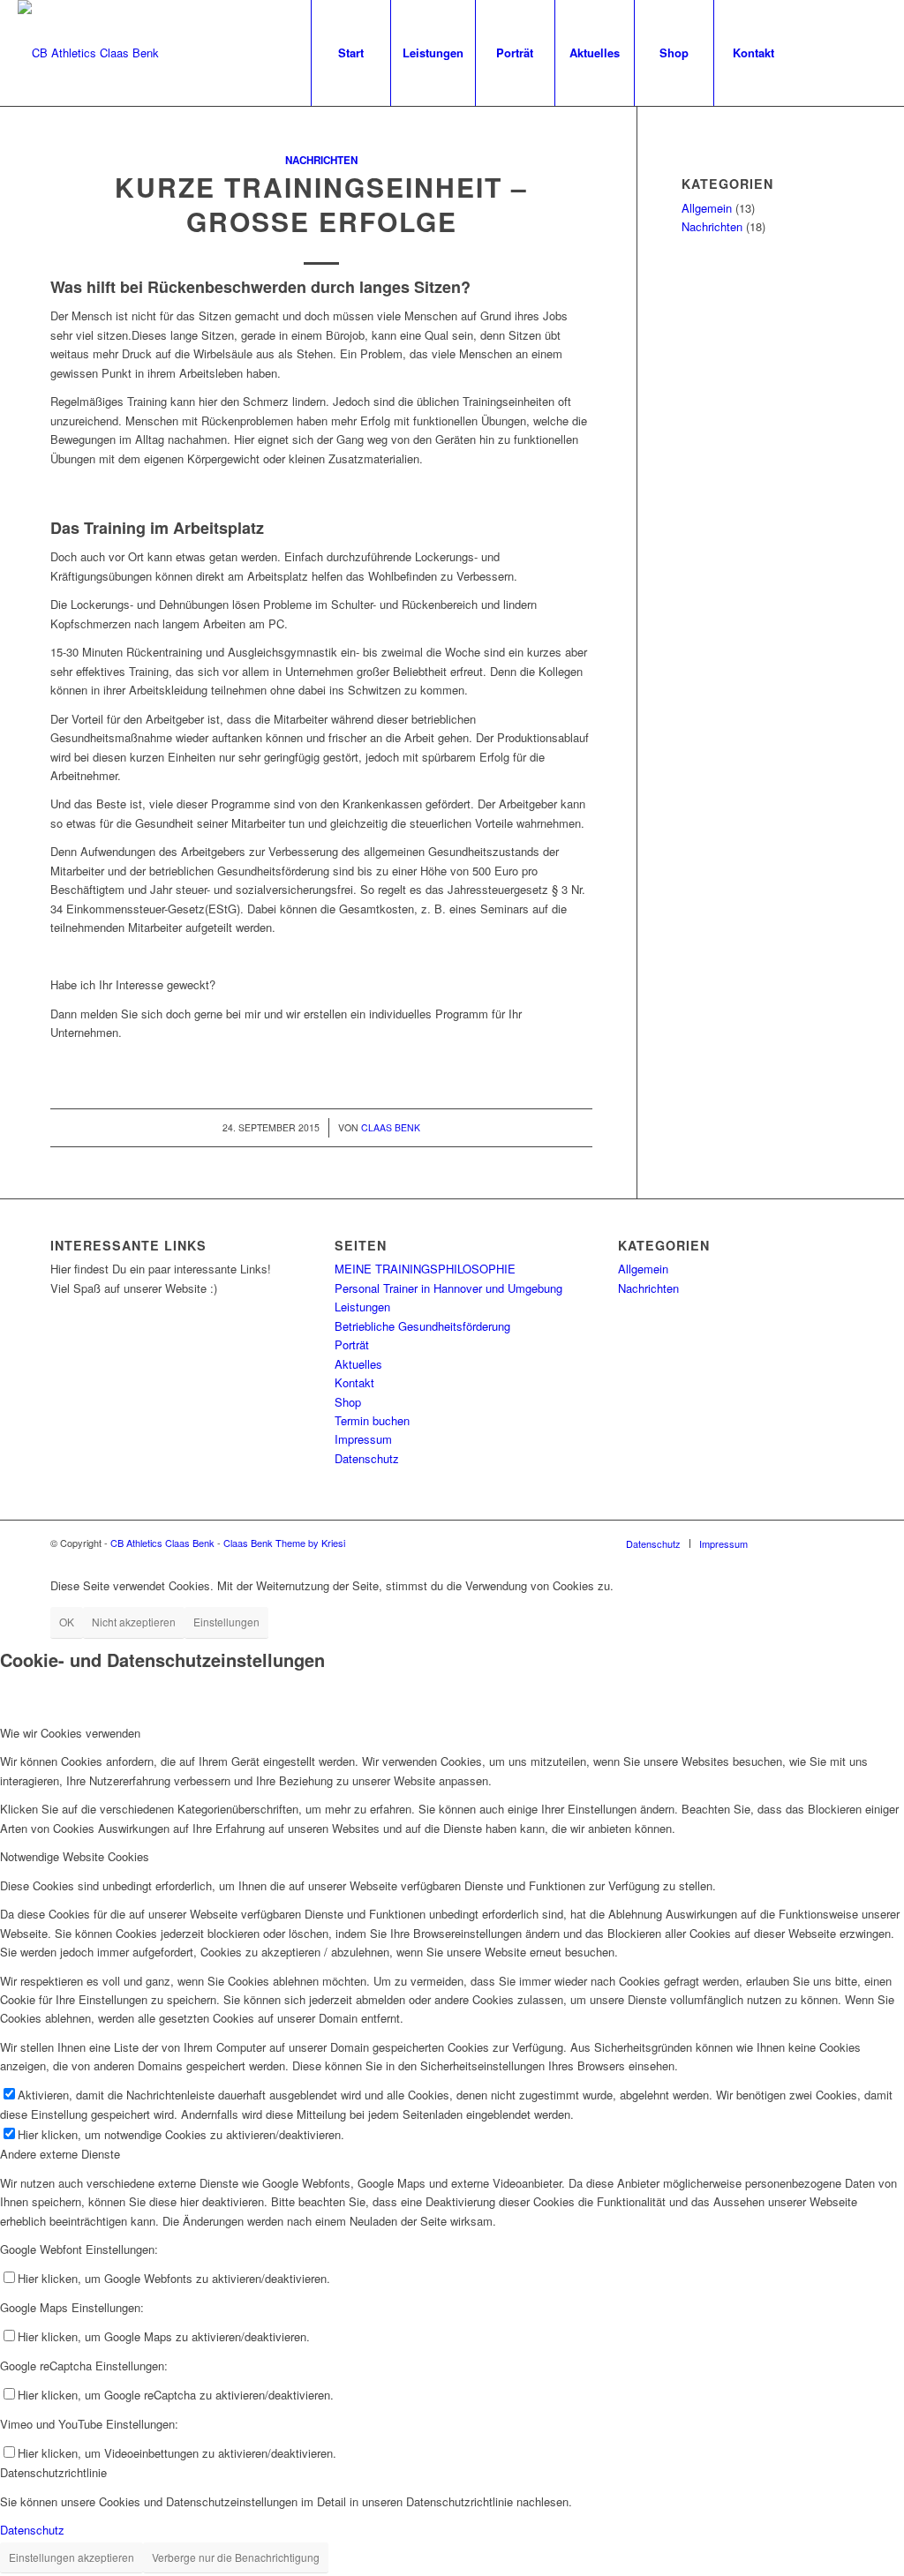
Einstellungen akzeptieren (72, 2557)
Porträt (352, 1344)
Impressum (363, 1439)
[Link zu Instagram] (847, 52)
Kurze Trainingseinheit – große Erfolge (321, 204)
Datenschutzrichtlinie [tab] (53, 2472)
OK (67, 1622)
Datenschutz (367, 1458)
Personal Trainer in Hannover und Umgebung (448, 1288)
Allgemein (707, 208)
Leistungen (362, 1307)
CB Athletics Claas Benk (162, 1543)
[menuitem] (350, 53)
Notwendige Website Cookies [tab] (75, 1856)
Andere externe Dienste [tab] (60, 2154)
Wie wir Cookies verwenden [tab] (70, 1733)
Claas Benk (391, 1127)
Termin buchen (372, 1420)
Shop (348, 1402)
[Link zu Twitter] (873, 52)
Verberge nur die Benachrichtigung (236, 2557)
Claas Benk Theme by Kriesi (284, 1543)
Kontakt (354, 1382)
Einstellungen (226, 1622)
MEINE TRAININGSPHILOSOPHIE (425, 1269)
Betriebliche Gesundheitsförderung (422, 1326)
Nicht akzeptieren (134, 1622)
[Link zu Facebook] (820, 52)
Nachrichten (321, 160)
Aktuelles (358, 1364)
